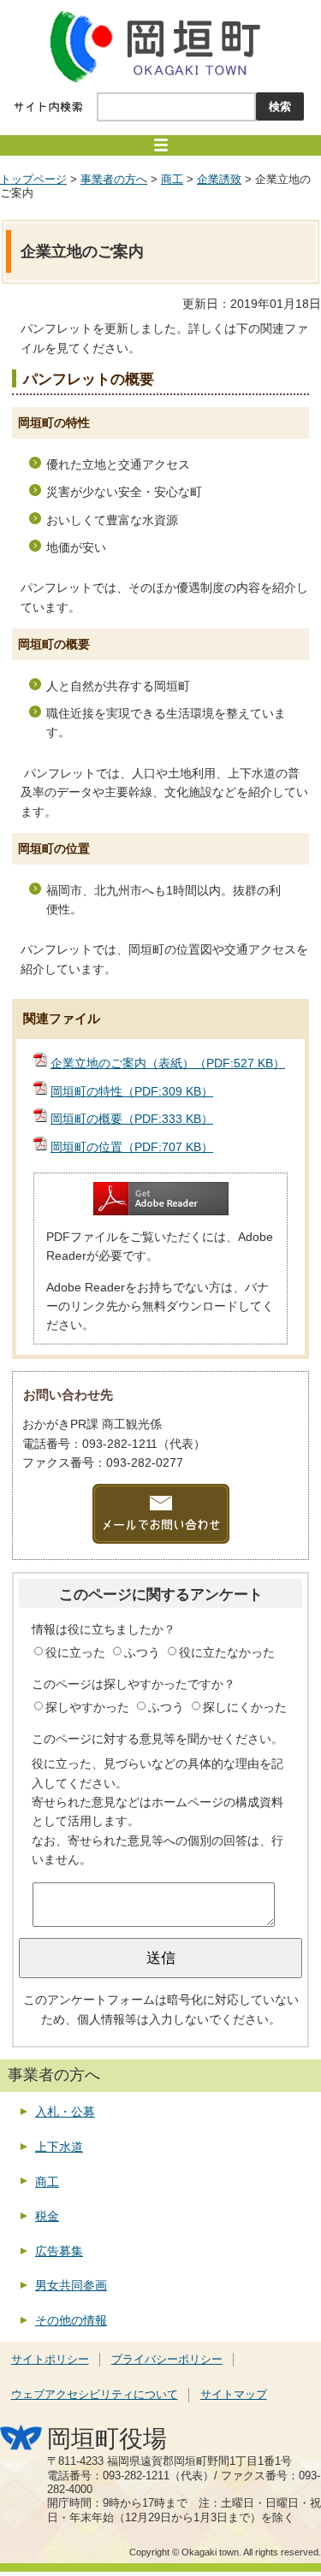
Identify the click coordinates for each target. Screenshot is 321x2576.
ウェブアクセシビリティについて (95, 2395)
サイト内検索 (48, 107)
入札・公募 (65, 2112)
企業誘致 (219, 180)
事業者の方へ (114, 180)
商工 (172, 180)
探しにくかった (245, 1707)
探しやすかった (89, 1707)
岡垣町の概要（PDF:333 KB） (132, 1119)
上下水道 (59, 2147)
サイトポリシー (50, 2360)
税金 (47, 2216)
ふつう (144, 1652)
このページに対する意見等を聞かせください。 (158, 1739)
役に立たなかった (227, 1652)
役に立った (77, 1652)
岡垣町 (161, 46)
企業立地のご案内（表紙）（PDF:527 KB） (168, 1063)
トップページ (33, 180)
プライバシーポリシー (167, 2360)
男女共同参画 (71, 2285)
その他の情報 (71, 2320)
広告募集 (59, 2251)
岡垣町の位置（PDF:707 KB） (132, 1147)
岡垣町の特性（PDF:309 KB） (132, 1091)
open (160, 145)
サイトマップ (234, 2395)
